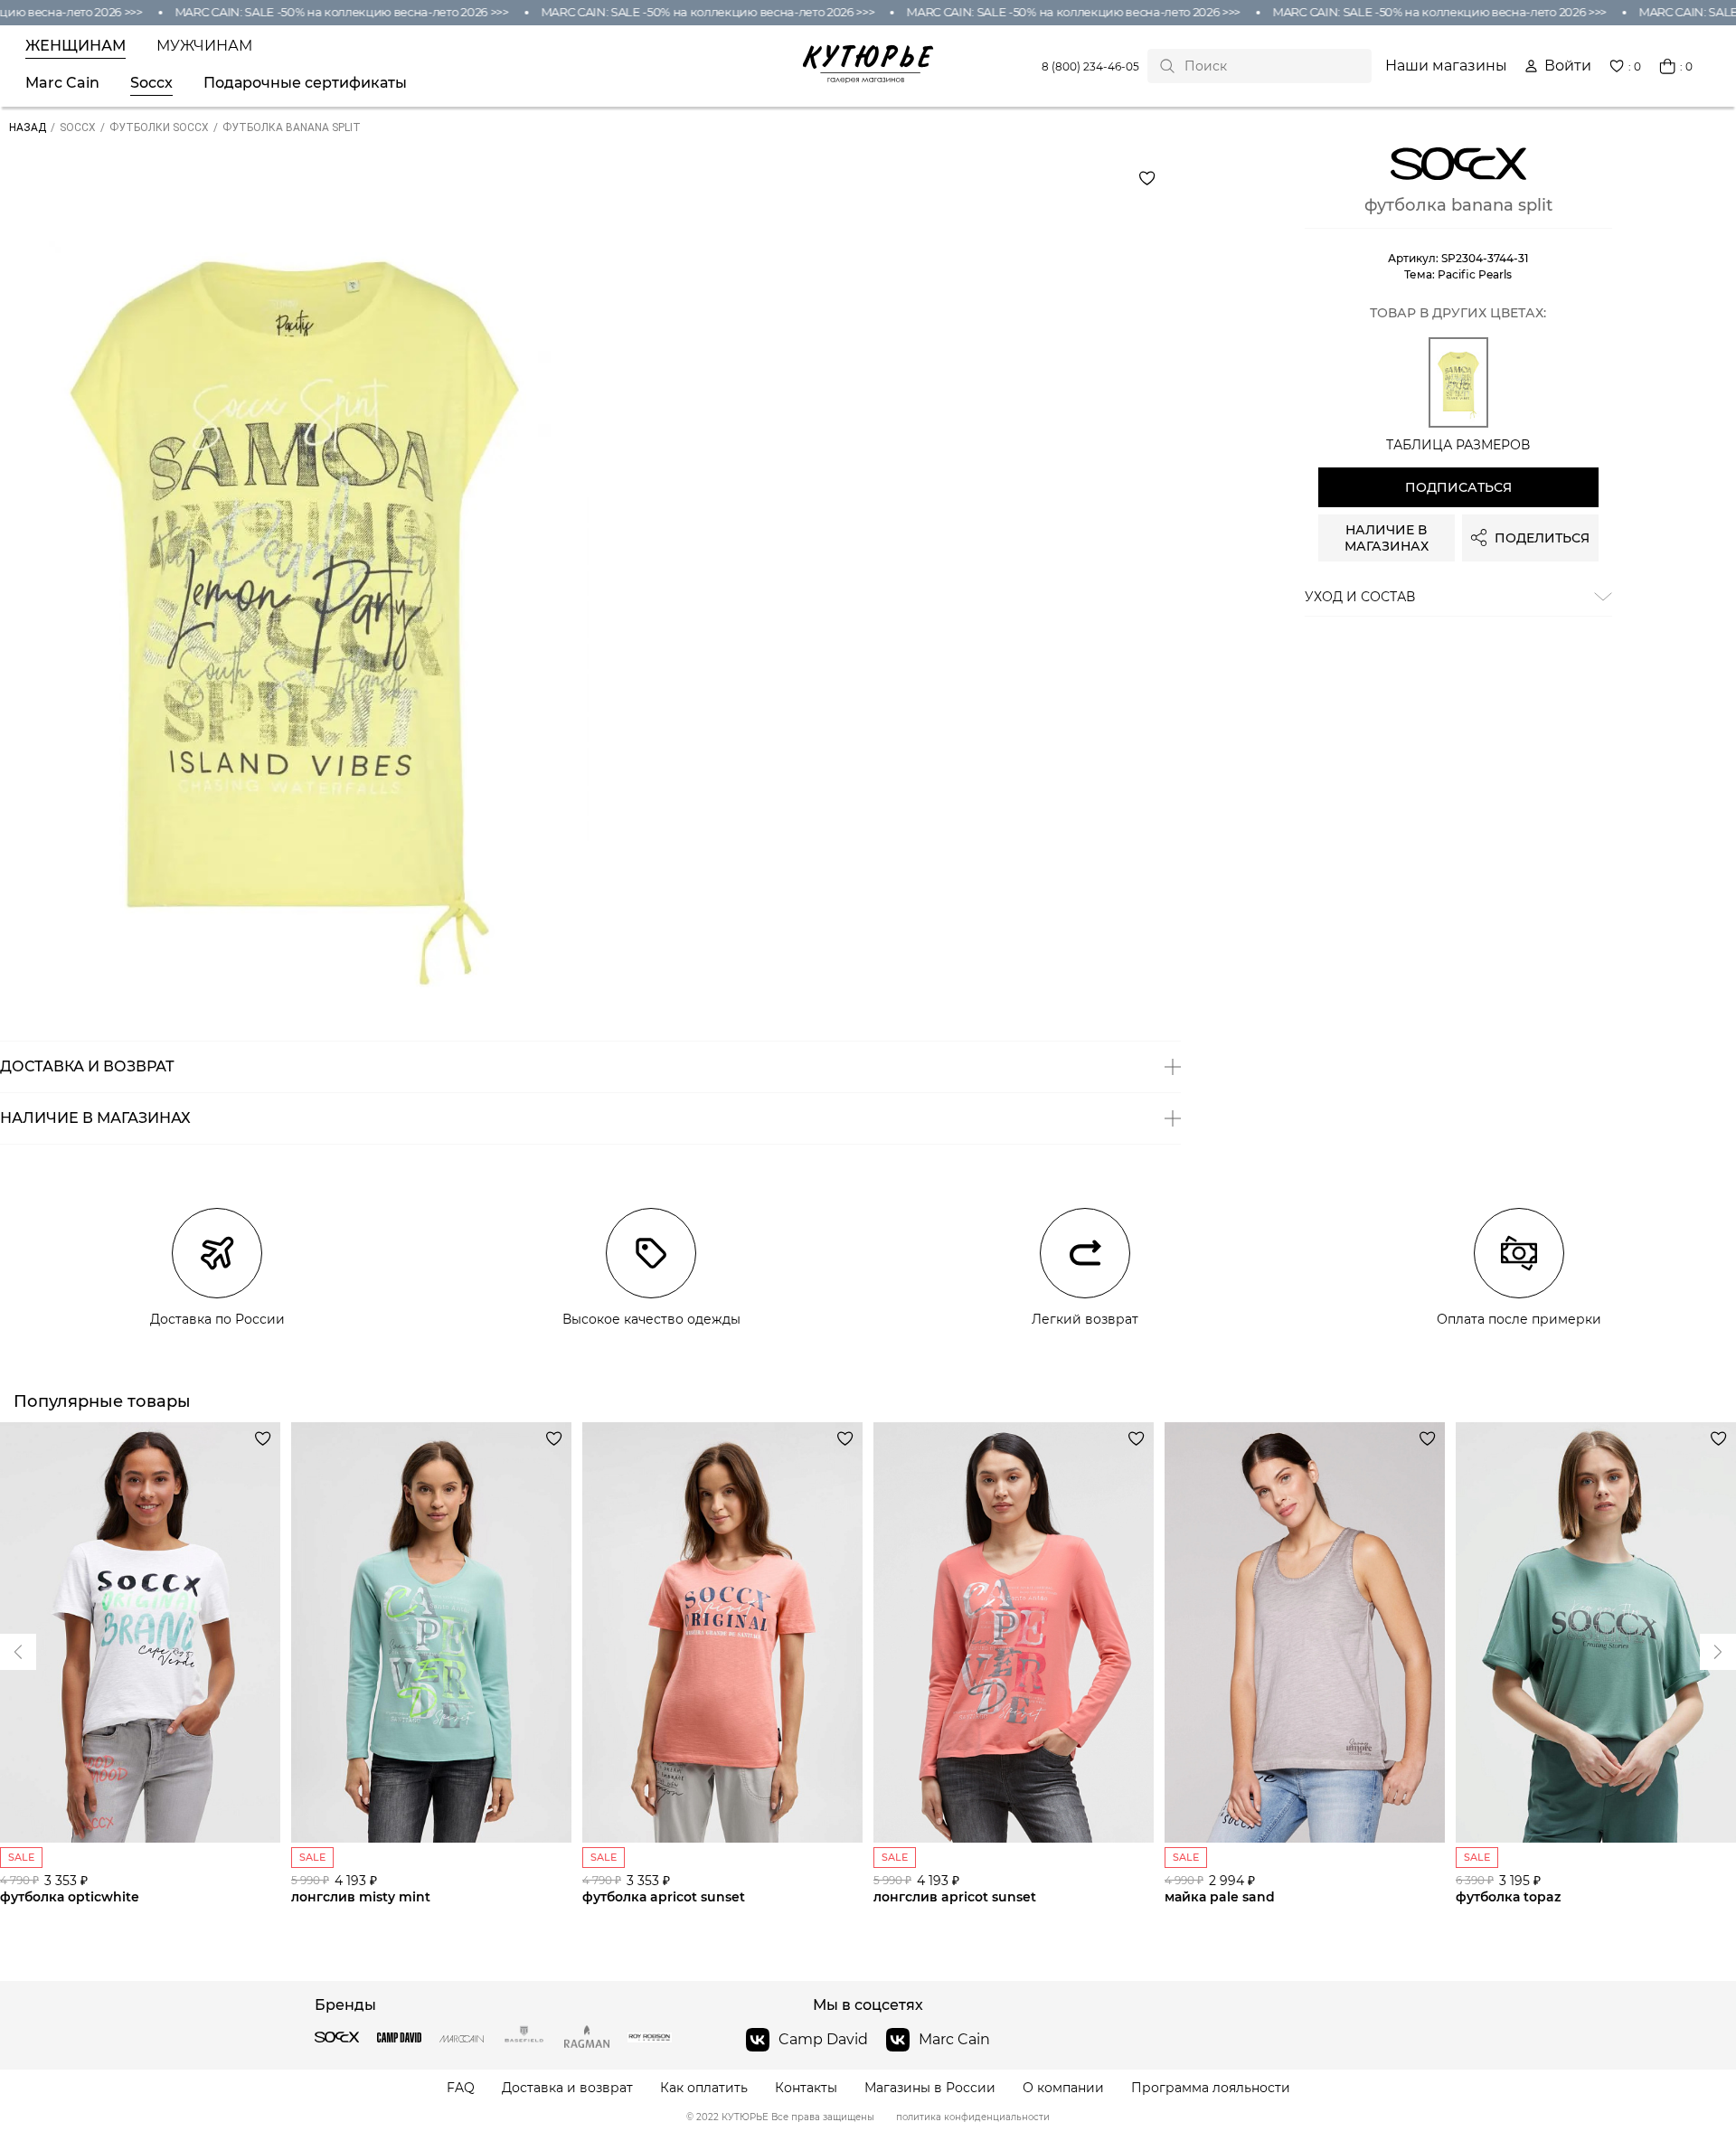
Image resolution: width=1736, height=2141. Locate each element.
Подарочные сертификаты (305, 83)
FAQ (461, 2088)
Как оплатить (704, 2088)
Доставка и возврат (567, 2088)
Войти (1568, 66)
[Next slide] (18, 1652)
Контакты (806, 2088)
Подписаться (1458, 487)
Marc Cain (62, 83)
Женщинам (75, 46)
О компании (1063, 2088)
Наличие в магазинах (1387, 538)
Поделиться (1542, 538)
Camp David (823, 2039)
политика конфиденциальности (973, 2117)
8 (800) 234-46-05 (1090, 66)
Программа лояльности (1211, 2088)
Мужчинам (204, 46)
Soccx (151, 83)
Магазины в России (930, 2088)
